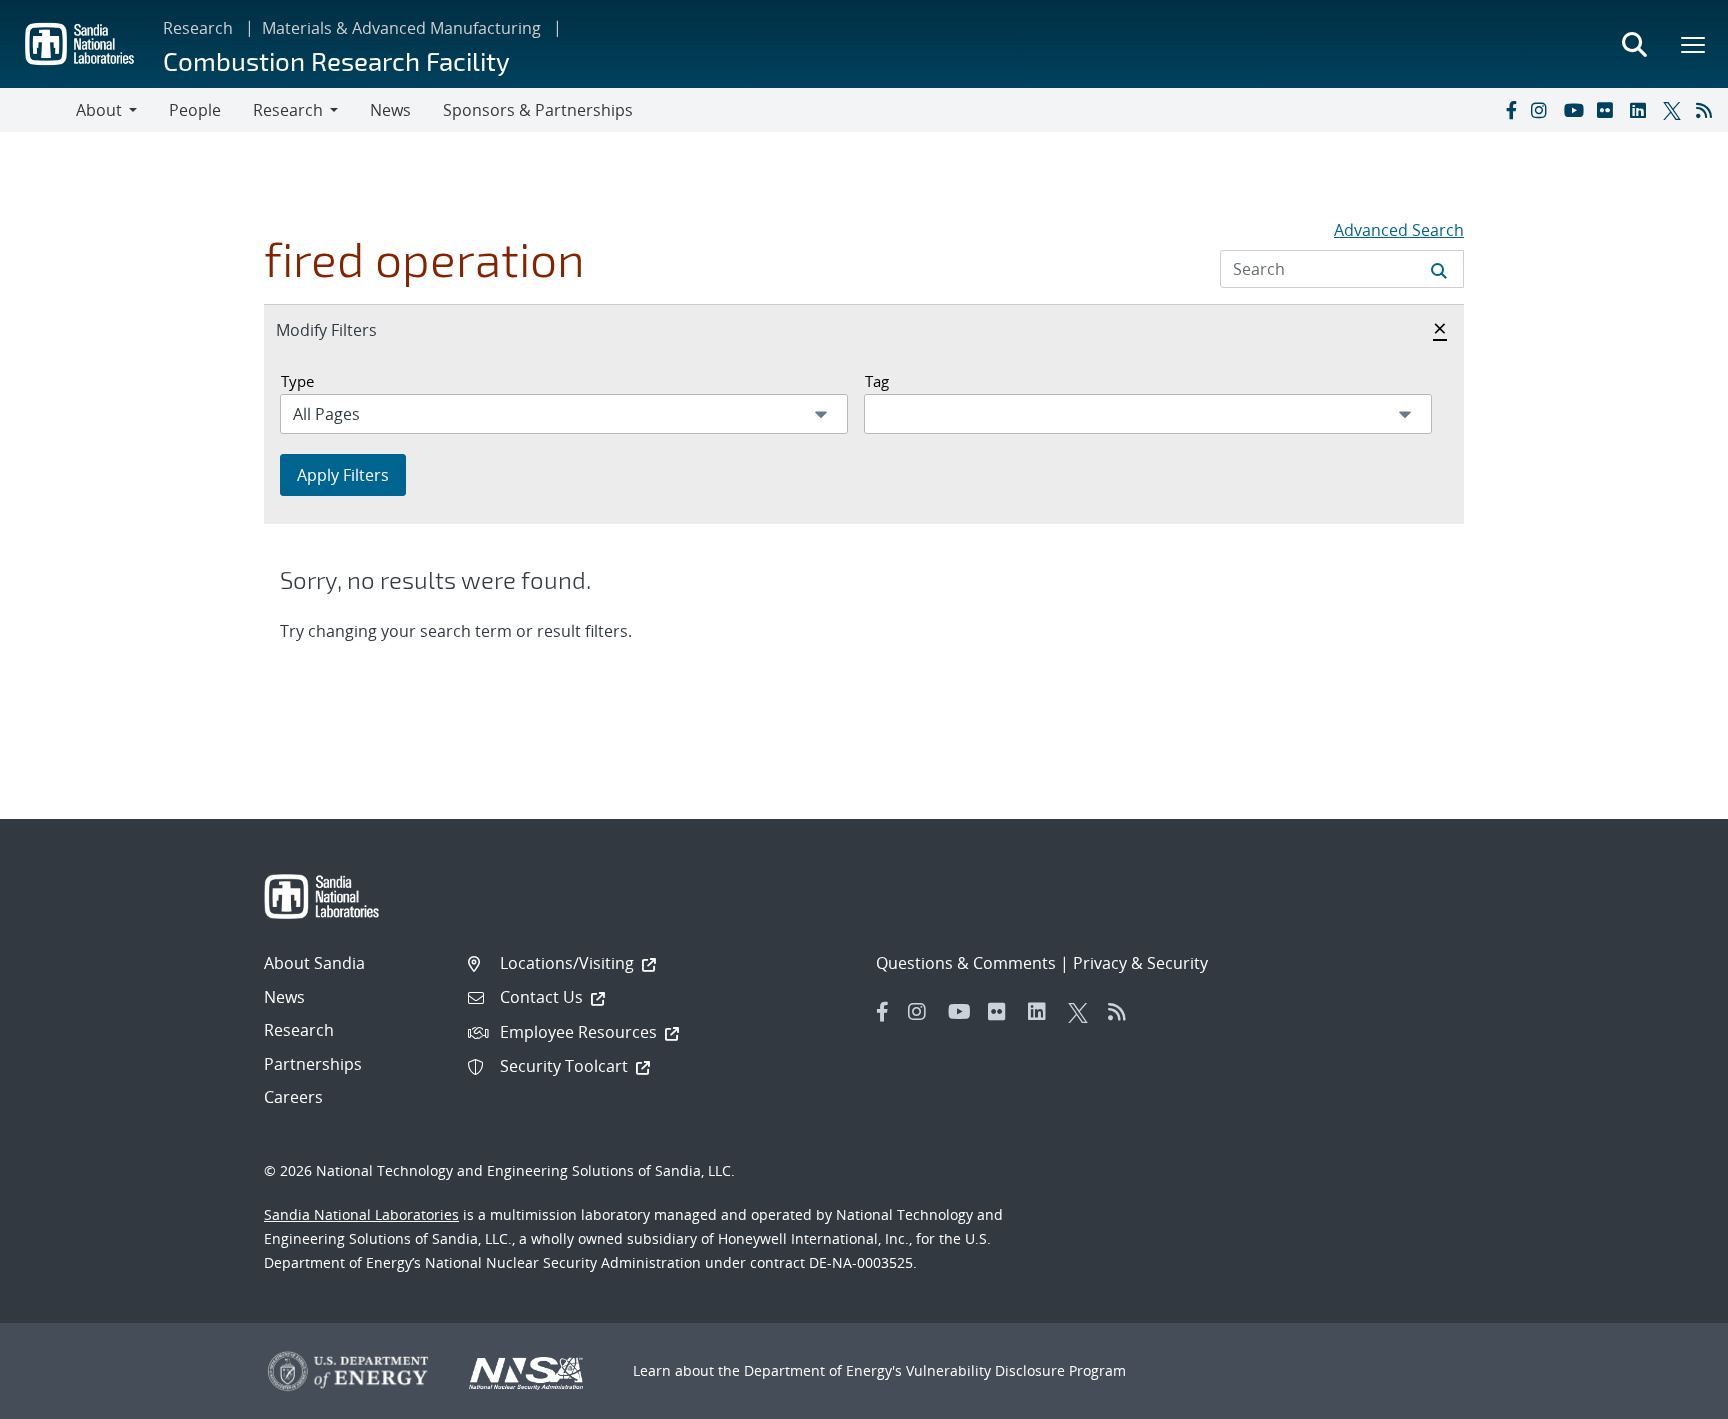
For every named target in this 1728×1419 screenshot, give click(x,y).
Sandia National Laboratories (361, 1214)
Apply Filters (343, 475)
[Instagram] (1543, 110)
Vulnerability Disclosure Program (1016, 1370)
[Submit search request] (1439, 269)
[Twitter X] (1675, 110)
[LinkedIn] (1642, 110)
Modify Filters (348, 329)
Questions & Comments (966, 963)
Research (198, 28)
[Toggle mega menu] (1694, 44)
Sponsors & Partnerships (538, 110)
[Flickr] (1609, 110)
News (390, 110)
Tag (877, 381)
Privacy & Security (1140, 963)
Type (297, 381)
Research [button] (288, 110)
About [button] (99, 110)
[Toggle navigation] (38, 110)
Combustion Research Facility (336, 60)
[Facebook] (1510, 110)
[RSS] (1708, 110)
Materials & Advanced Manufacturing (401, 28)
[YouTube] (1576, 110)
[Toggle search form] (1634, 44)
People (195, 110)
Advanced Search (1399, 230)
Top (1668, 1396)
